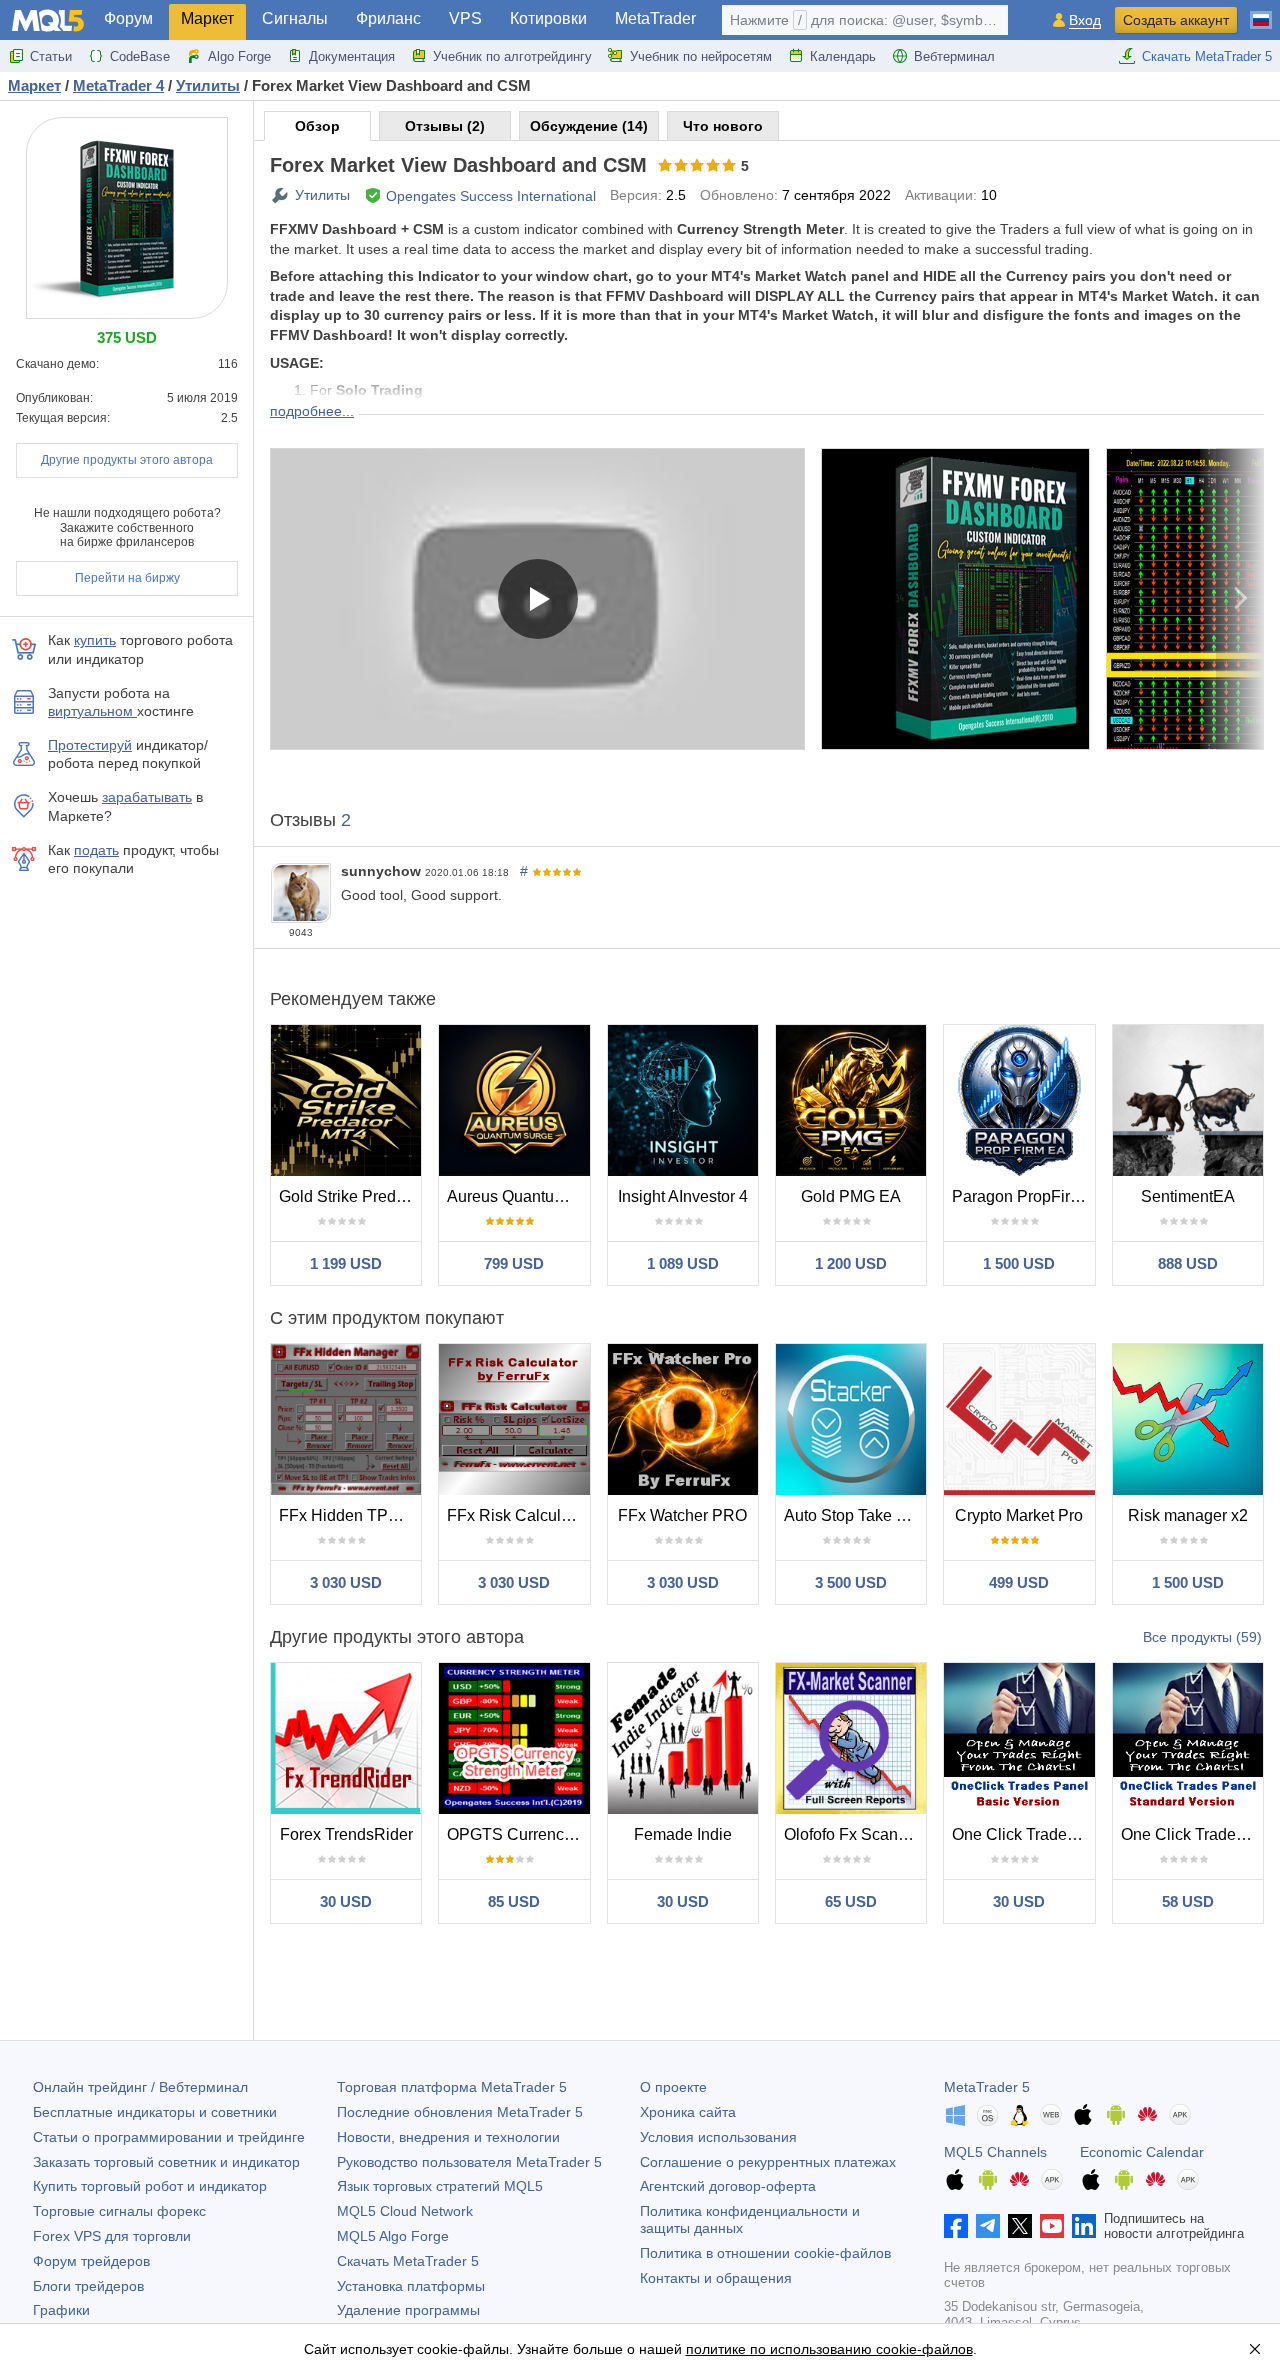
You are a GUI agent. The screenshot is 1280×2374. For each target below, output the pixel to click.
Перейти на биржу (127, 578)
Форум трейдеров (91, 2261)
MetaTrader (655, 18)
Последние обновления (460, 2112)
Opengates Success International (491, 196)
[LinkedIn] (1084, 2226)
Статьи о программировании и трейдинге (169, 2137)
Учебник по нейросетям (701, 56)
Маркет (207, 18)
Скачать (408, 2261)
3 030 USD (346, 1582)
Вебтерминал (954, 56)
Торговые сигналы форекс (119, 2211)
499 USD (1019, 1582)
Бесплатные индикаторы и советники (155, 2112)
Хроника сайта (688, 2112)
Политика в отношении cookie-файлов (765, 2253)
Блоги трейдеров (88, 2286)
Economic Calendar (1142, 2152)
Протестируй (90, 745)
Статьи (51, 56)
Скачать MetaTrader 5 (1207, 56)
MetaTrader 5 (987, 2087)
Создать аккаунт (1176, 20)
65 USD (851, 1901)
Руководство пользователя (469, 2162)
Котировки (548, 18)
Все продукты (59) (1202, 1637)
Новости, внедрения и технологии (448, 2137)
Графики (61, 2310)
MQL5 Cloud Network (405, 2211)
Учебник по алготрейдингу (512, 56)
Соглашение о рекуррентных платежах (768, 2162)
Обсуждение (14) (589, 126)
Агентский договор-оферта (728, 2186)
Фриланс (388, 18)
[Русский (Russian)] (1261, 12)
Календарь (843, 56)
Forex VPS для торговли (112, 2236)
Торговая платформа (452, 2087)
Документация (352, 56)
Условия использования (718, 2137)
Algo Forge (239, 56)
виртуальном (92, 711)
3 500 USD (851, 1582)
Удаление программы (408, 2310)
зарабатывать (147, 797)
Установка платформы (411, 2286)
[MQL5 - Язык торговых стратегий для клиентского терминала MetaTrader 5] (48, 20)
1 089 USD (683, 1263)
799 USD (514, 1263)
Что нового (723, 126)
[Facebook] (956, 2226)
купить (95, 640)
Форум (128, 18)
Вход (1085, 20)
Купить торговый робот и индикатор (150, 2186)
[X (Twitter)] (1020, 2226)
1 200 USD (851, 1263)
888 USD (1188, 1263)
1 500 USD (1019, 1263)
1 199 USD (346, 1263)
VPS (465, 18)
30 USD (346, 1901)
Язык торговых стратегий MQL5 (440, 2186)
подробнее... (312, 411)
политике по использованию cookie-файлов (829, 2349)
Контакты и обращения (716, 2278)
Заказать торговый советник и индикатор (166, 2162)
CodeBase (140, 56)
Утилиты (322, 195)
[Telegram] (988, 2226)
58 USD (1188, 1901)
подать (96, 850)
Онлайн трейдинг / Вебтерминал (140, 2087)
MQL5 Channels (995, 2152)
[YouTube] (1052, 2226)
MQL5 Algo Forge (393, 2236)
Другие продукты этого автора (127, 460)
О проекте (673, 2087)
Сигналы (295, 18)
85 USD (514, 1901)
